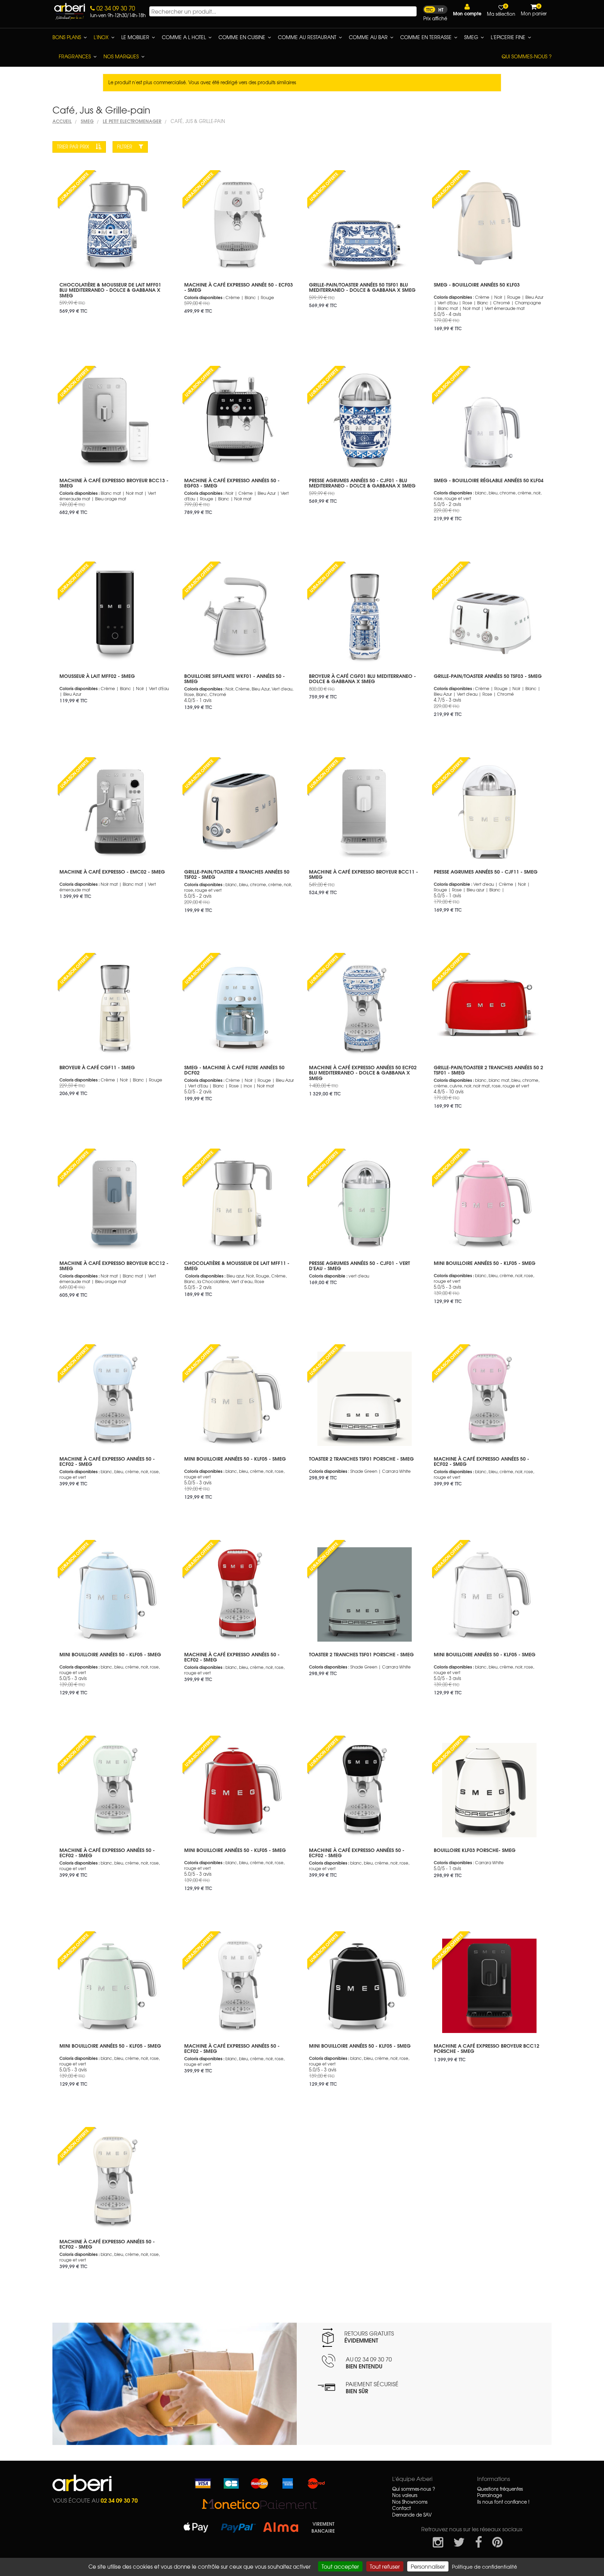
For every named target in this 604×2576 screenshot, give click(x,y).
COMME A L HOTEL (184, 37)
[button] (467, 10)
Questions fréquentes (500, 2489)
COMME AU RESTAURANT (307, 37)
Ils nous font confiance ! (503, 2502)
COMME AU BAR (368, 37)
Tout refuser (385, 2566)
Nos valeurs (405, 2495)
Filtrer (125, 147)
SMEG (471, 37)
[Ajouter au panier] (160, 175)
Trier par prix (74, 147)
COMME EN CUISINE (242, 37)
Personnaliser (428, 2566)
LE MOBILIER (135, 37)
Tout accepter (340, 2566)
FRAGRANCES (75, 56)
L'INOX (101, 37)
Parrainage (490, 2495)
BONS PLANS (67, 37)
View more (115, 295)
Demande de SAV (412, 2515)
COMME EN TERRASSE (426, 37)
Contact (401, 2508)
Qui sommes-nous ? (527, 56)
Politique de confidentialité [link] (484, 2567)
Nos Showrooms (410, 2502)
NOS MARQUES (121, 56)
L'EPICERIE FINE (508, 37)
